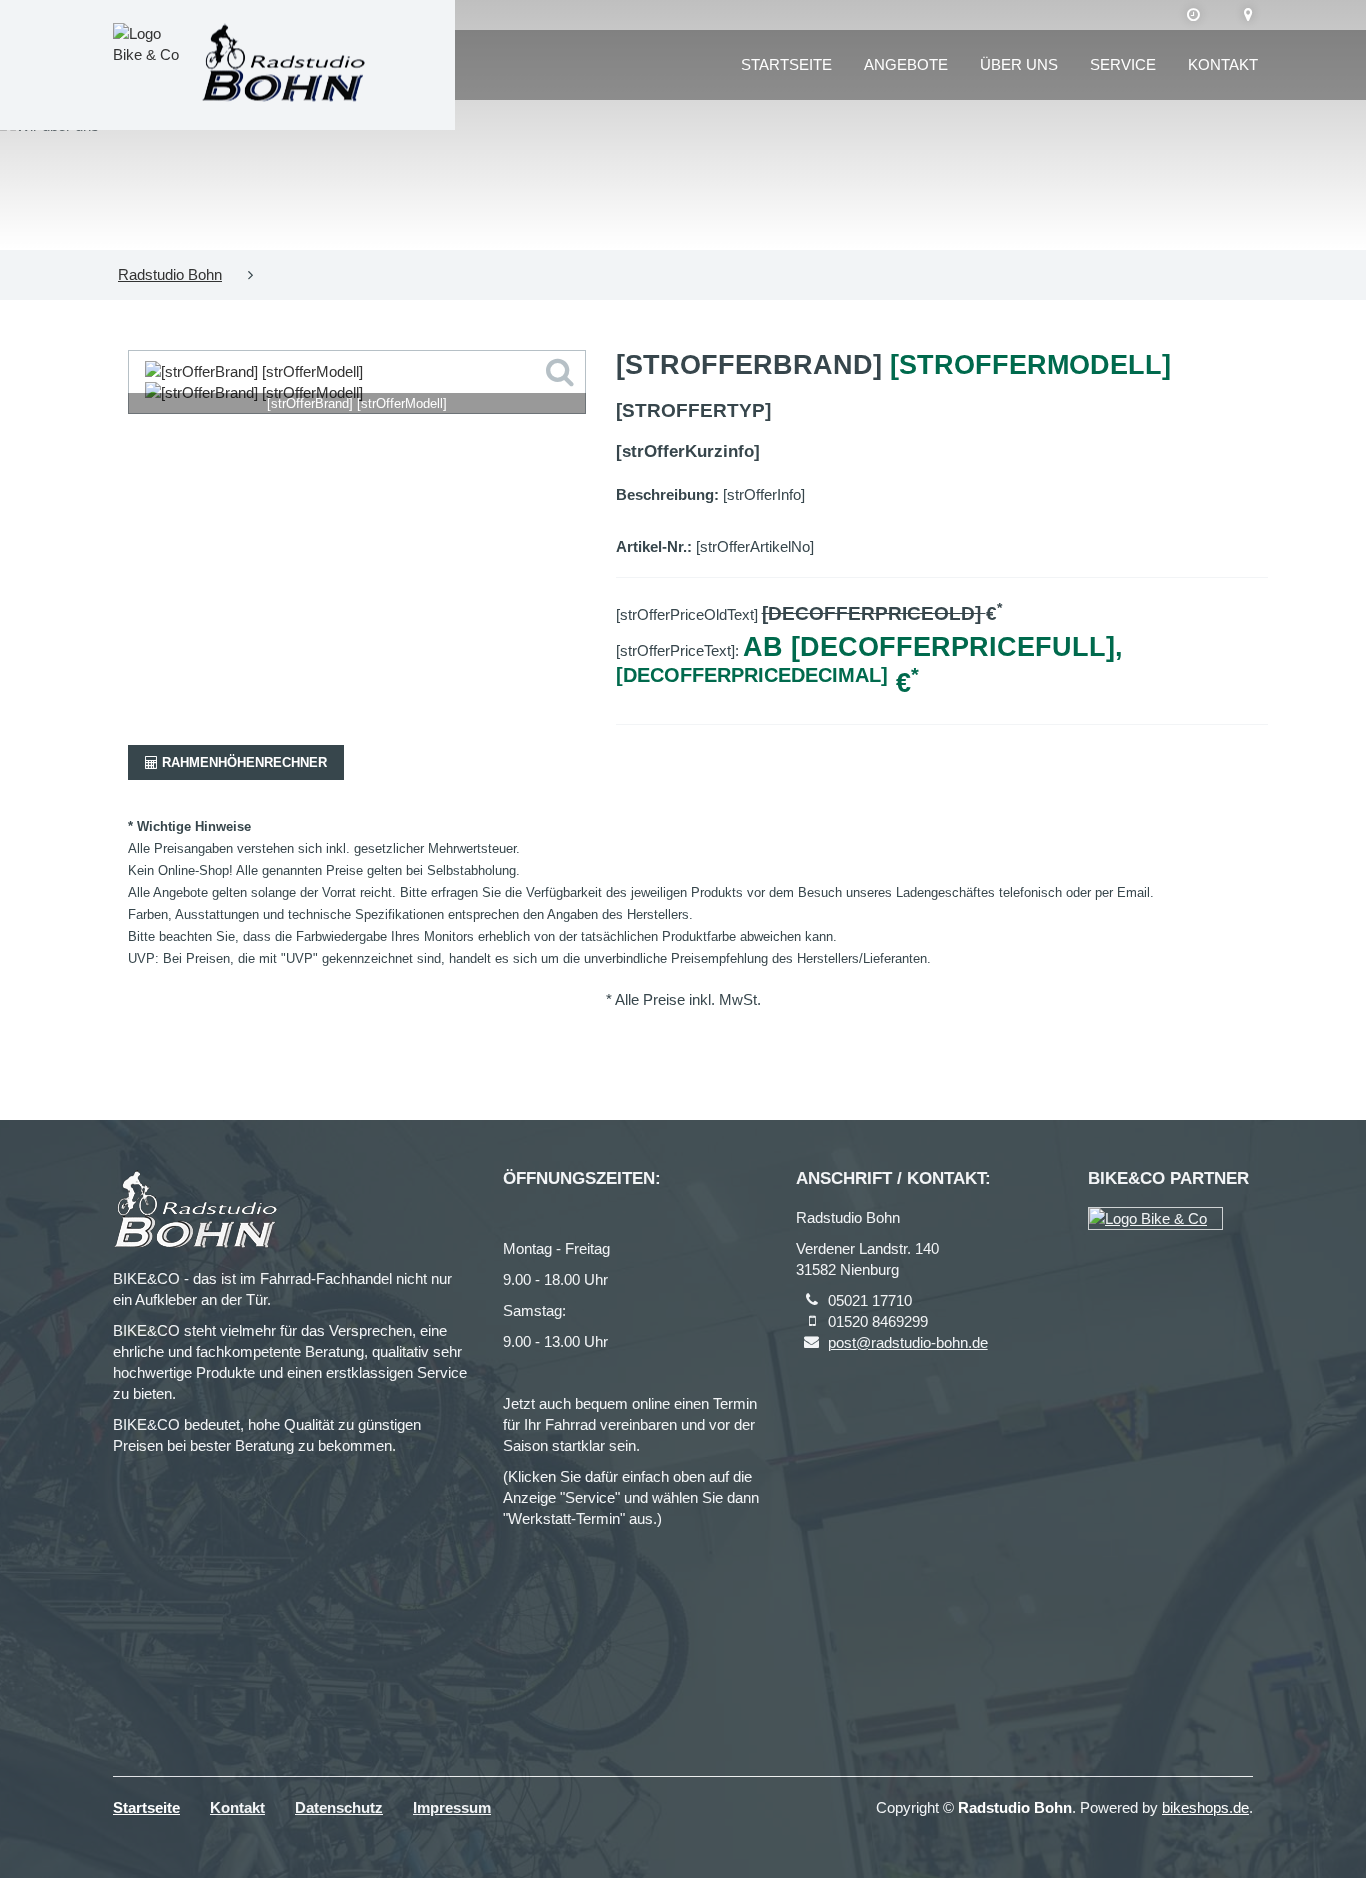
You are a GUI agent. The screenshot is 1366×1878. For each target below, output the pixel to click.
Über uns (1019, 64)
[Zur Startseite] (283, 65)
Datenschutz (339, 1807)
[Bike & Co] (1155, 1218)
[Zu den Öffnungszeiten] (1193, 15)
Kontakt (1223, 64)
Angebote (906, 64)
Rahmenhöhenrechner (242, 762)
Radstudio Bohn (170, 274)
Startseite (786, 64)
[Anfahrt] (1248, 15)
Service (1123, 64)
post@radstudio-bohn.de (908, 1342)
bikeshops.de (1205, 1807)
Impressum (452, 1807)
